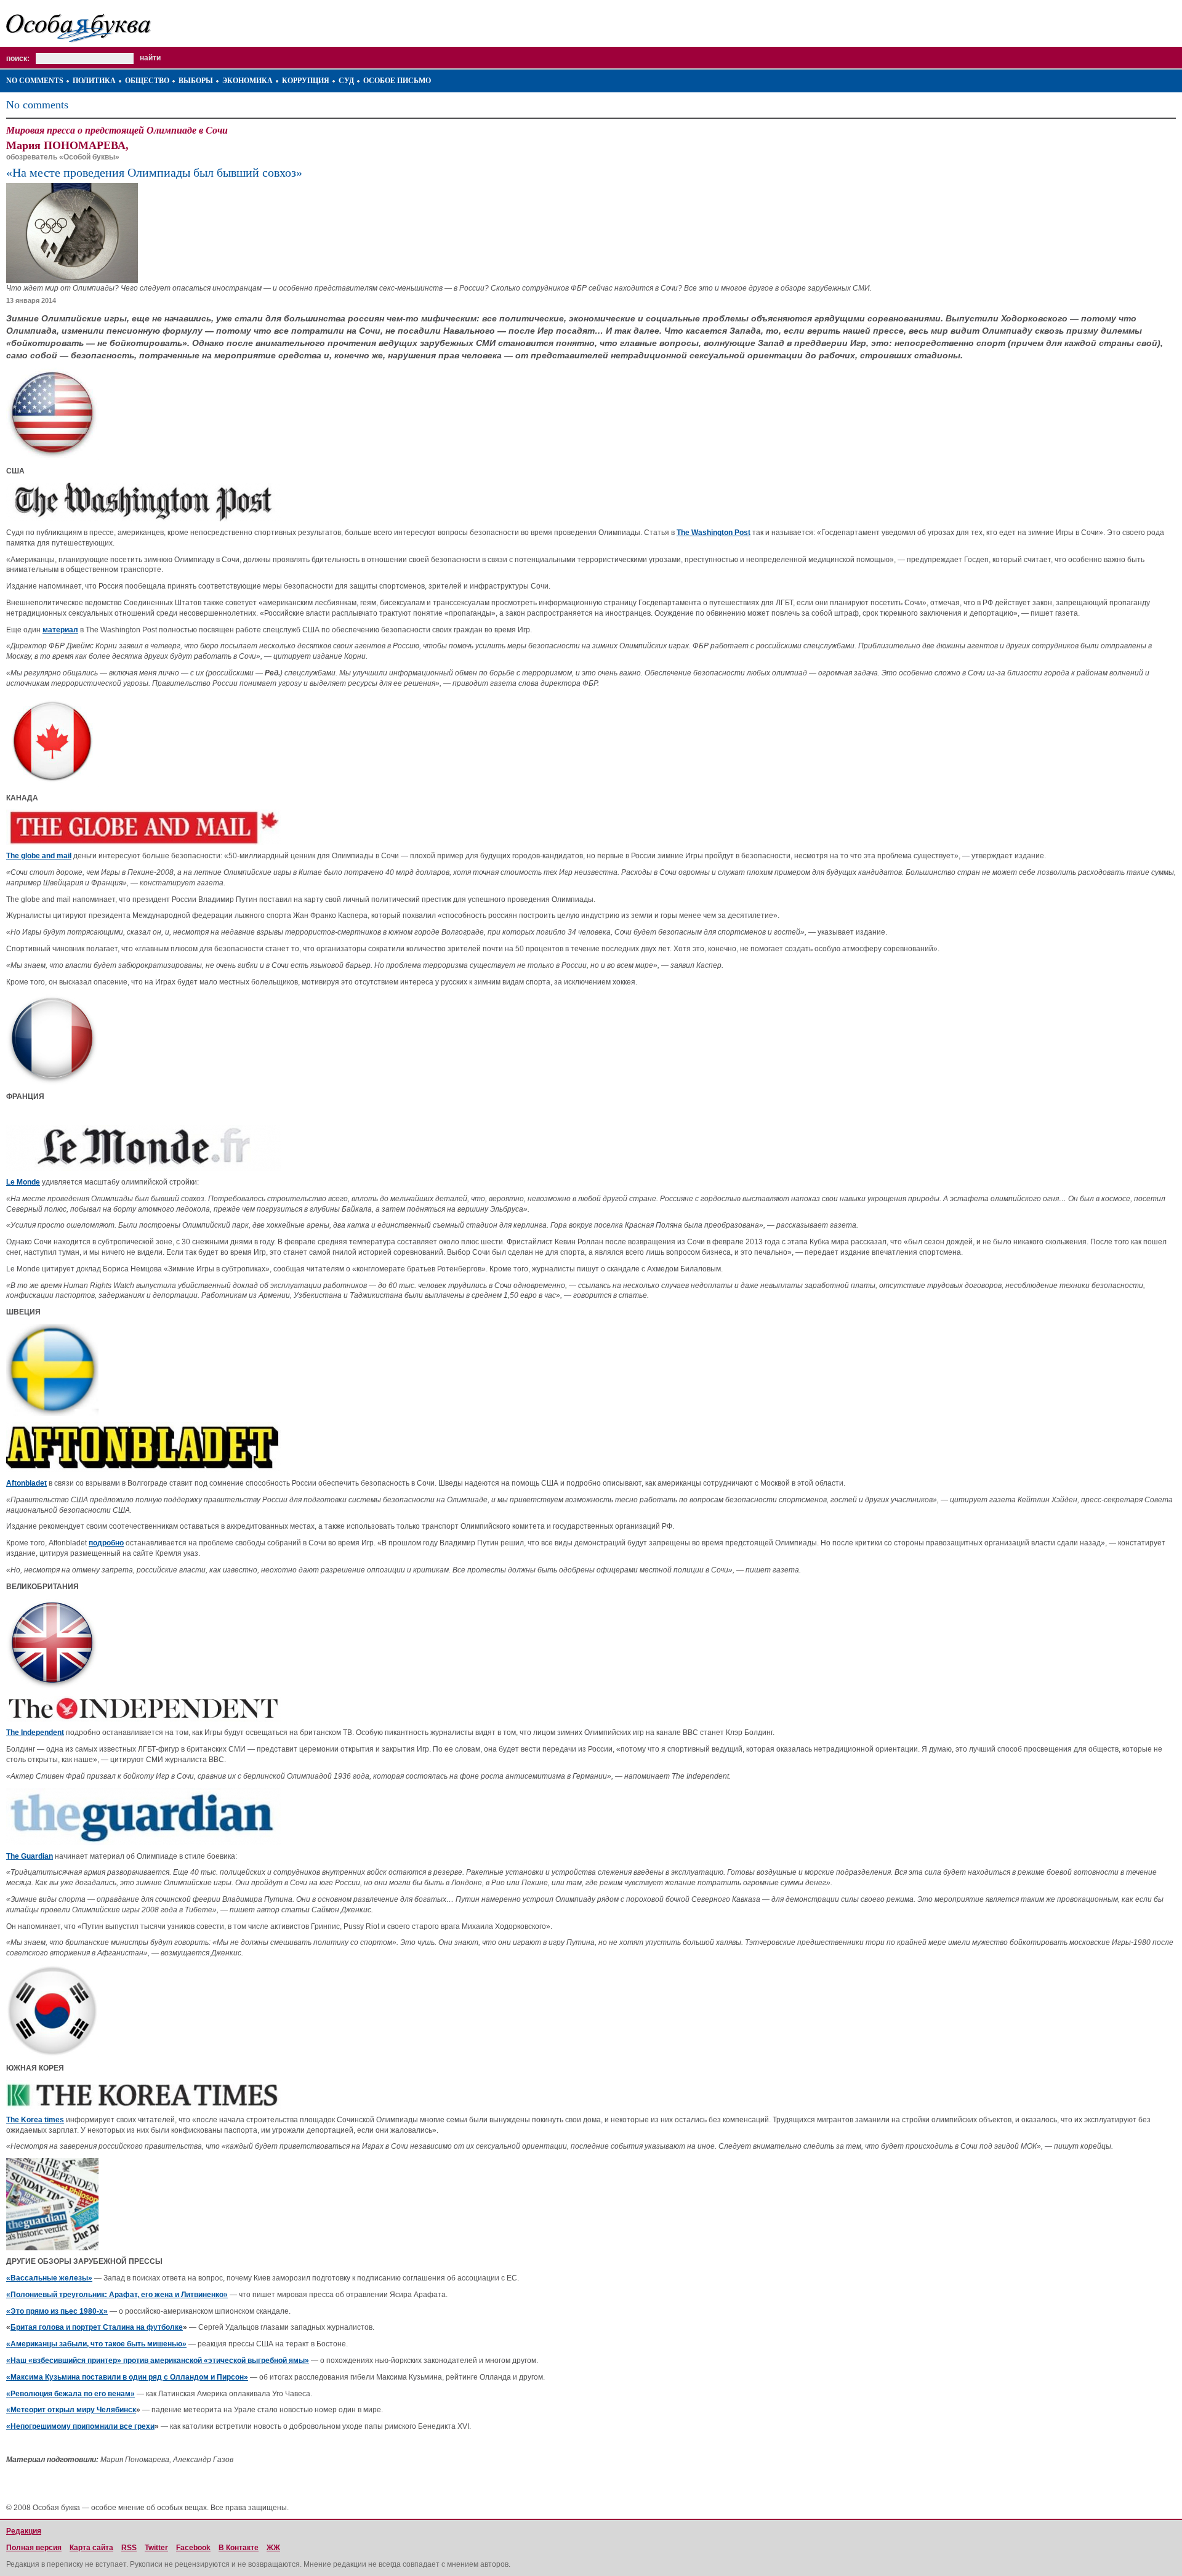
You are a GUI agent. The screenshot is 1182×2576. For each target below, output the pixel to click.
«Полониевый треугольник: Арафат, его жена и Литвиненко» (117, 2295)
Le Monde (23, 1182)
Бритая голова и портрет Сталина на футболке (97, 2327)
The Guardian (30, 1856)
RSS (129, 2548)
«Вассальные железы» (49, 2278)
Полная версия (34, 2548)
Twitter (156, 2548)
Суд (346, 81)
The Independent (35, 1733)
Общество (147, 81)
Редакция (24, 2531)
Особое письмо (397, 81)
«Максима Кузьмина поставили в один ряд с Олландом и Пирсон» (127, 2377)
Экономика (247, 81)
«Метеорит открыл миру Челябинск (71, 2410)
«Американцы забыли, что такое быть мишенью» (96, 2344)
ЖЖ (273, 2548)
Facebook (193, 2548)
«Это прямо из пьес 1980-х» (57, 2311)
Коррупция (306, 81)
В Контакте (239, 2548)
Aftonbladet (26, 1483)
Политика (94, 81)
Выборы (196, 81)
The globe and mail (39, 856)
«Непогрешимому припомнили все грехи (80, 2426)
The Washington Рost (714, 533)
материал (60, 630)
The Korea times (35, 2120)
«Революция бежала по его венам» (70, 2394)
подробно (106, 1543)
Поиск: (18, 58)
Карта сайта (91, 2548)
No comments (35, 81)
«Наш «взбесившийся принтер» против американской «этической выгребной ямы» (158, 2361)
